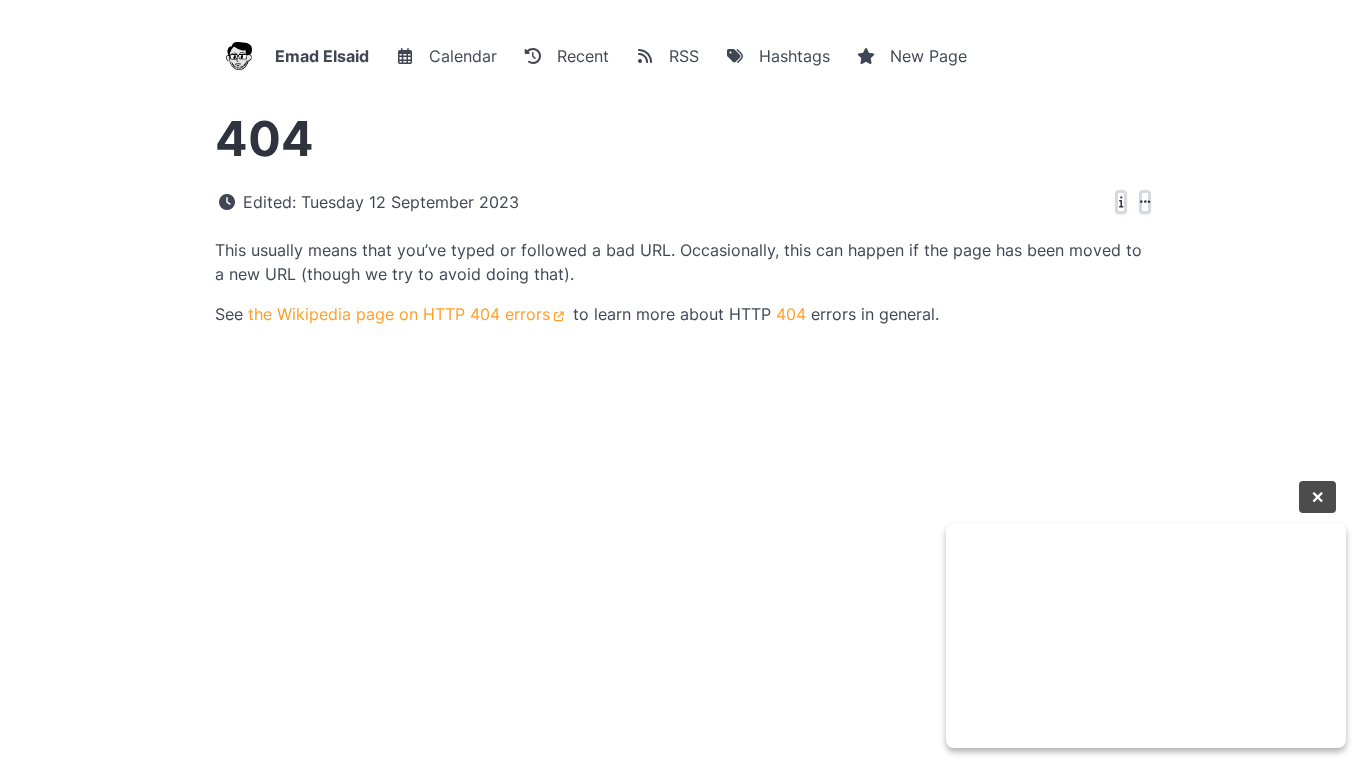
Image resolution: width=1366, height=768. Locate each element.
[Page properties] (1121, 202)
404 (791, 314)
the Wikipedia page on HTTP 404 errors (399, 314)
